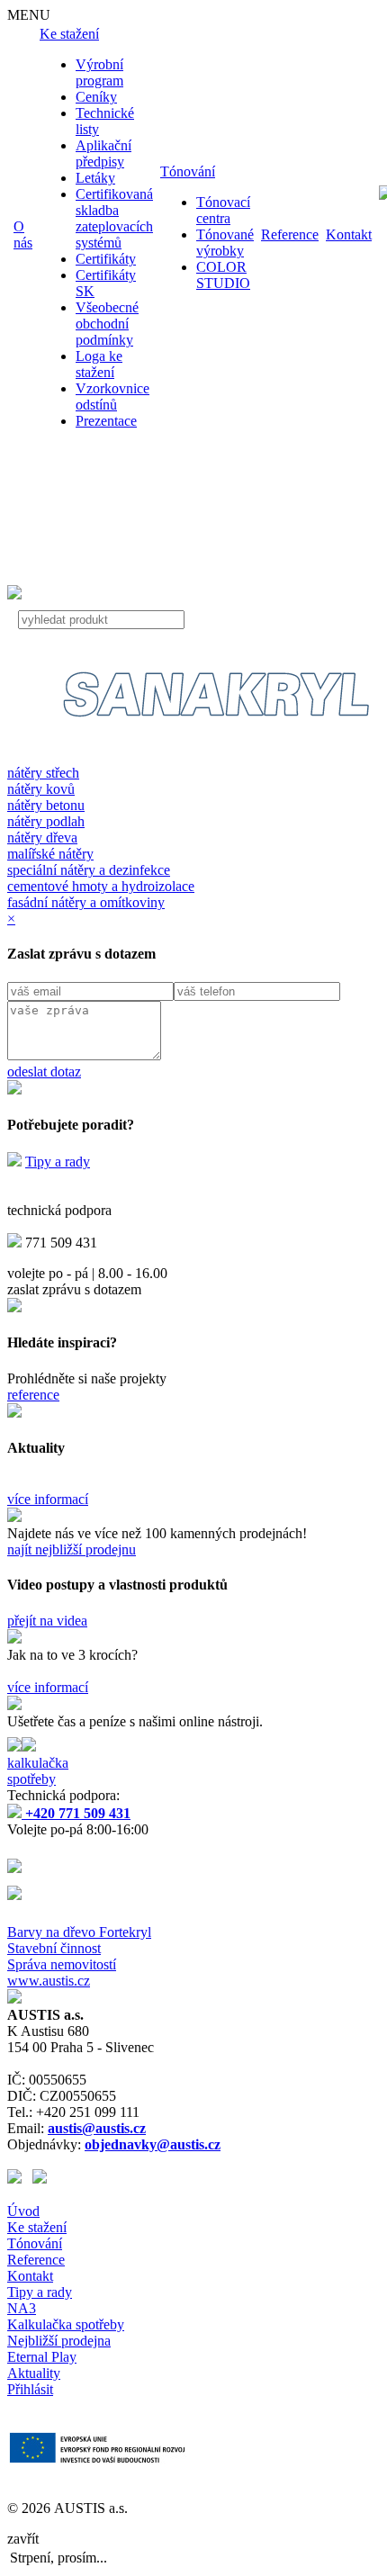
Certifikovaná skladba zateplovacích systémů (114, 218)
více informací (48, 1499)
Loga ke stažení (99, 364)
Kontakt (349, 234)
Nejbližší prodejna (59, 2341)
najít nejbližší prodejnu (72, 1549)
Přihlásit (30, 2389)
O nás (23, 234)
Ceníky (96, 97)
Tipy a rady (58, 1162)
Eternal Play (42, 2357)
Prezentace (106, 421)
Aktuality (34, 2373)
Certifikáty (106, 259)
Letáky (95, 178)
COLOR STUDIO (223, 275)
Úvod (23, 2211)
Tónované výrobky (225, 243)
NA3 (22, 2308)
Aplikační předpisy (103, 153)
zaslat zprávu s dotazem (74, 1289)
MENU (29, 15)
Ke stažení (69, 34)
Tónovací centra (223, 210)
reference (33, 1395)
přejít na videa (47, 1621)
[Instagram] (40, 2179)
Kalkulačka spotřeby (66, 2324)
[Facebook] (20, 2179)
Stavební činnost (54, 1948)
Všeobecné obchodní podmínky (107, 324)
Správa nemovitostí (62, 1964)
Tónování (188, 171)
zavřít (23, 2539)
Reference (290, 234)
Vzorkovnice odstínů (112, 396)
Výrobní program (99, 72)
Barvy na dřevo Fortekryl (79, 1932)
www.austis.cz (49, 1981)
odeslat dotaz (44, 1072)
